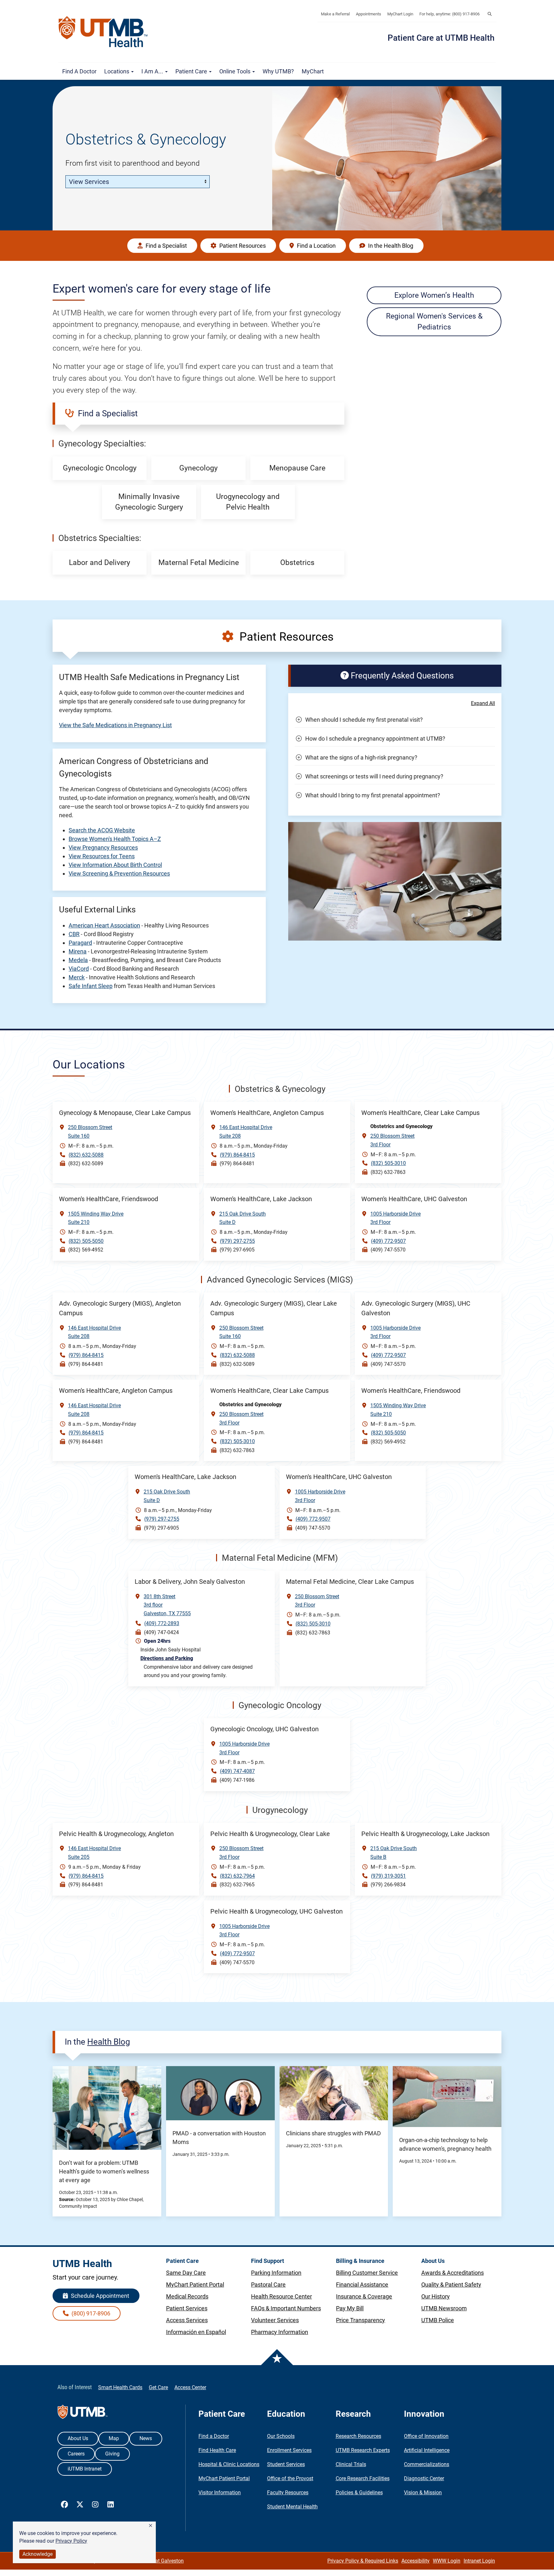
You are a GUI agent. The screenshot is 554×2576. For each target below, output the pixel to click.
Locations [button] (117, 71)
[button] (151, 2526)
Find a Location (316, 246)
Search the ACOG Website (102, 830)
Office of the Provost (290, 2478)
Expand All (483, 703)
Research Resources (358, 2436)
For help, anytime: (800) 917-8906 (449, 14)
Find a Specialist (166, 246)
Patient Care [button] (192, 71)
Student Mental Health (292, 2507)
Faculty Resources (288, 2493)
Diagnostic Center (424, 2478)
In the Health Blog (390, 246)
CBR (74, 934)
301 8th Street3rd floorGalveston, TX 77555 (167, 1605)
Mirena (78, 951)
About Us (78, 2438)
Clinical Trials (351, 2464)
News (146, 2438)
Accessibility (415, 2561)
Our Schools (281, 2436)
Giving (112, 2454)
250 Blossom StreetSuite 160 (90, 1132)
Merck (77, 977)
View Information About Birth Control (115, 865)
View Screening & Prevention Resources (119, 873)
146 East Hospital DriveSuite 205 (94, 1853)
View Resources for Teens (102, 856)
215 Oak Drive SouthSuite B (394, 1853)
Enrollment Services (289, 2450)
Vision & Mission (423, 2493)
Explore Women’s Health (434, 295)
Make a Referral (335, 14)
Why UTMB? (278, 71)
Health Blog (109, 2042)
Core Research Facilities (363, 2478)
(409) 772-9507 (388, 1241)
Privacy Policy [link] (71, 2541)
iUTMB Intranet (85, 2469)
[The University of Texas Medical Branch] (106, 32)
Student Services (286, 2464)
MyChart (313, 71)
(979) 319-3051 (388, 1876)
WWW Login (447, 2561)
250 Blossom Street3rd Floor (392, 1140)
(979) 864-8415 (237, 1155)
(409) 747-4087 (237, 1771)
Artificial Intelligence (427, 2450)
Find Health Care (217, 2450)
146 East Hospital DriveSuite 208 (246, 1132)
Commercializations (427, 2464)
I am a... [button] (153, 71)
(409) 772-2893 (162, 1623)
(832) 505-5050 (86, 1241)
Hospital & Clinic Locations (229, 2464)
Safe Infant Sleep (91, 986)
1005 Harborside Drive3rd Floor (395, 1218)
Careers (76, 2454)
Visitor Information (220, 2493)
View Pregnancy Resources (103, 848)
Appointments (369, 14)
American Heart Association (104, 925)
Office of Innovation (426, 2436)
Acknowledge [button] (38, 2554)
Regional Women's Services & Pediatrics (434, 321)
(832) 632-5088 (86, 1155)
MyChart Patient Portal (224, 2478)
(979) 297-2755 (237, 1241)
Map (114, 2438)
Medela (78, 960)
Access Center (190, 2387)
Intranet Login (479, 2561)
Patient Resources (242, 246)
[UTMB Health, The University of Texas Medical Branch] (83, 2413)
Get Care (158, 2387)
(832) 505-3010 (388, 1163)
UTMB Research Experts (363, 2450)
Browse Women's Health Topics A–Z (115, 839)
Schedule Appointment (99, 2296)
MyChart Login (400, 14)
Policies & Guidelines (359, 2493)
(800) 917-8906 (90, 2313)
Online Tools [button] (235, 71)
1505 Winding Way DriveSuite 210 (96, 1218)
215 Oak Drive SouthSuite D (243, 1218)
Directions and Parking (167, 1658)
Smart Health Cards (120, 2387)
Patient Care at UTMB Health (441, 38)
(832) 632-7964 (237, 1876)
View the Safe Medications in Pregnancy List (115, 725)
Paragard (80, 943)
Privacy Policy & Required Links (363, 2561)
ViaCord (79, 969)
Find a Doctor (79, 71)
